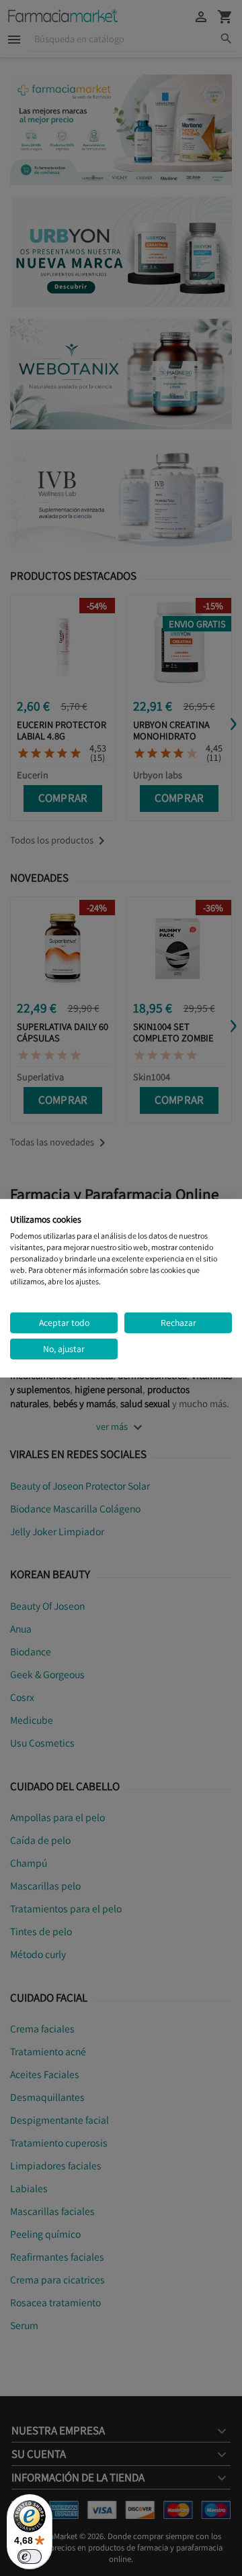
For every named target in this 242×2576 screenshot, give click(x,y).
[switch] (30, 2557)
